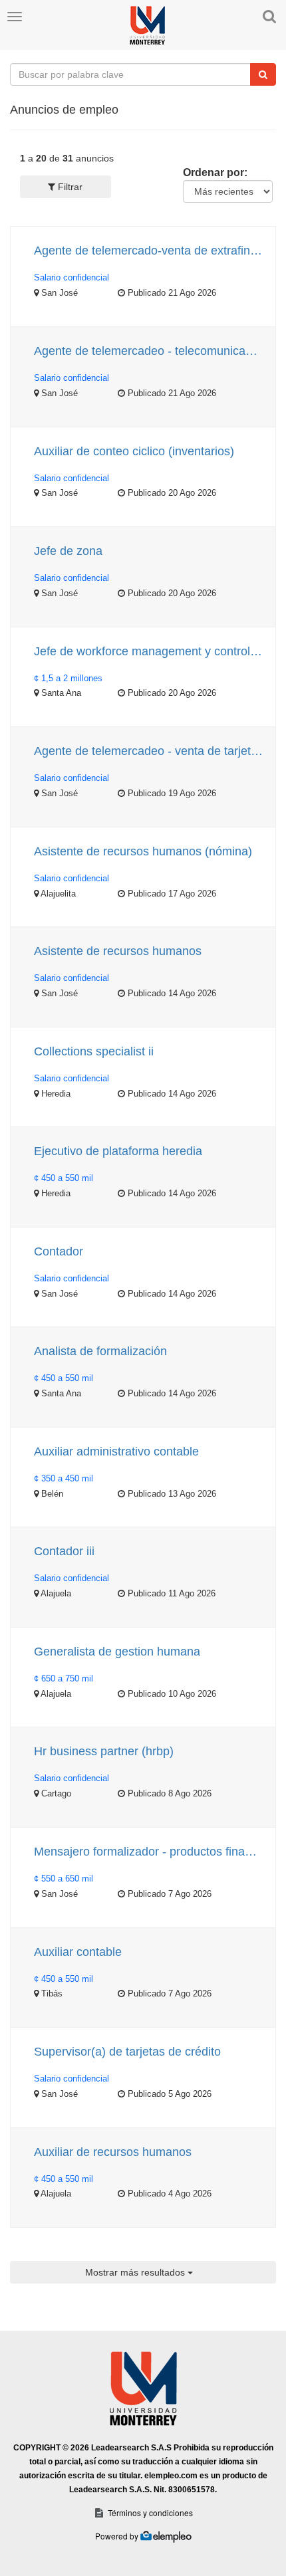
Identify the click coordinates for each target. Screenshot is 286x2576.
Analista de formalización (100, 1351)
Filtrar (69, 187)
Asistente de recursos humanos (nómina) (143, 851)
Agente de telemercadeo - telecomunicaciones (150, 351)
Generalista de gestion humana (117, 1652)
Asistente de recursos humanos (118, 951)
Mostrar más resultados (136, 2272)
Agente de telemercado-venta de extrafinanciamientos (150, 251)
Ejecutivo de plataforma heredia (118, 1151)
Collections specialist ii (94, 1051)
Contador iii (64, 1551)
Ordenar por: (215, 172)
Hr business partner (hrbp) (104, 1751)
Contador (59, 1251)
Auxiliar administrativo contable (116, 1451)
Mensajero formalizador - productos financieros (150, 1852)
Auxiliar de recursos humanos (113, 2152)
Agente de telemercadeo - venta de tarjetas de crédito (150, 751)
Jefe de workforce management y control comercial (150, 651)
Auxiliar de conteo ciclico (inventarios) (134, 451)
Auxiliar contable (78, 1952)
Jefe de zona (68, 551)
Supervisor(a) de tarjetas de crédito (127, 2052)
